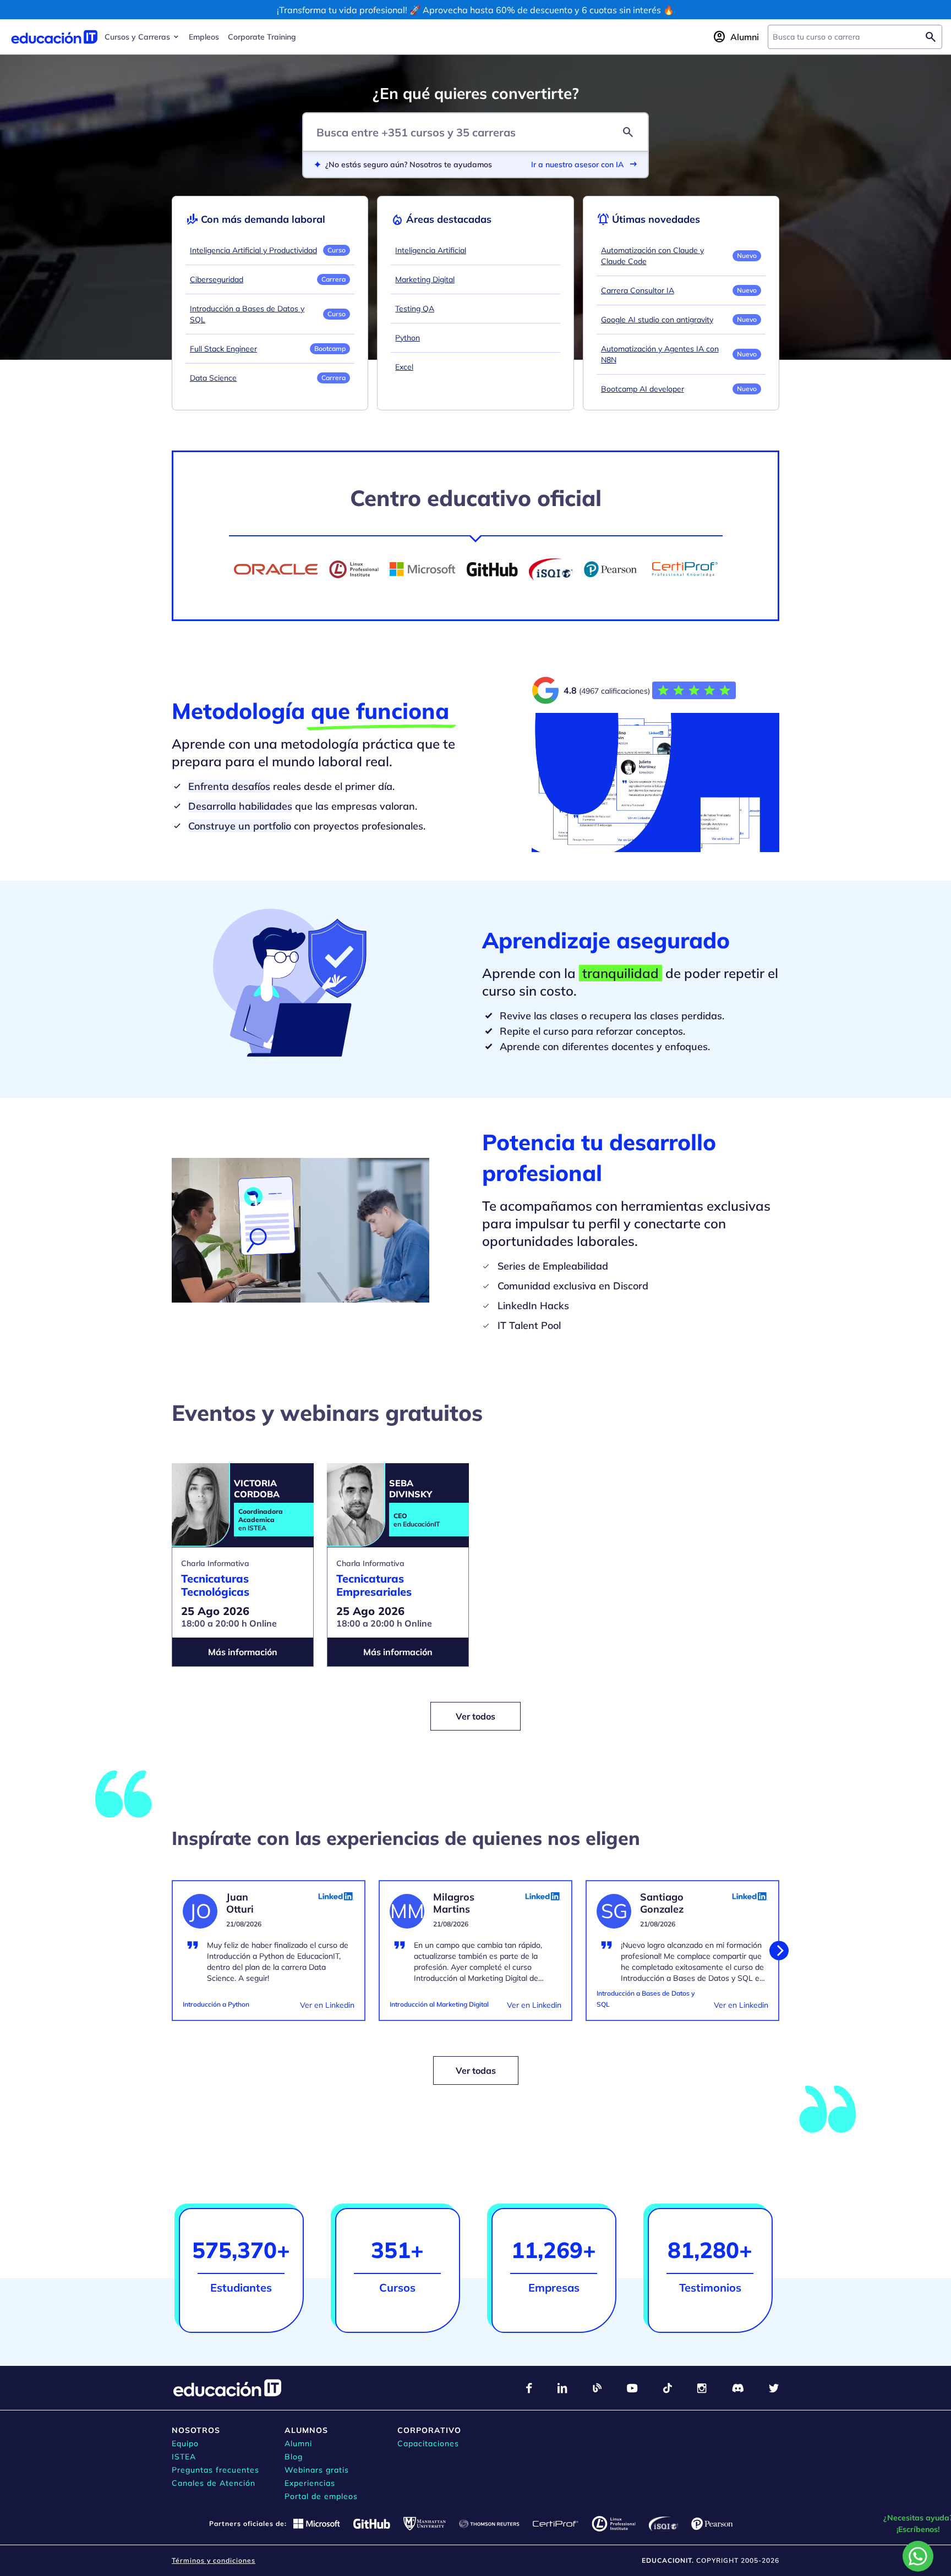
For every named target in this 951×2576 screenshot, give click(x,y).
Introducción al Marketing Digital (439, 2004)
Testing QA (415, 309)
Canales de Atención (214, 2483)
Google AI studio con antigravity (657, 320)
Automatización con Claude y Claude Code (652, 256)
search (628, 132)
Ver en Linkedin (327, 2005)
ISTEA (184, 2457)
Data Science (213, 378)
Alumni (298, 2443)
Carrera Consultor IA (638, 290)
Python (408, 338)
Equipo (185, 2443)
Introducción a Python (216, 2004)
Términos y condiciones (214, 2560)
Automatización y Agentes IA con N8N (660, 354)
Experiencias (310, 2483)
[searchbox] (846, 37)
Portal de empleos (321, 2496)
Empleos (204, 37)
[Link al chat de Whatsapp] (918, 2556)
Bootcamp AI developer (643, 389)
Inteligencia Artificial (431, 250)
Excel (404, 367)
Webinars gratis (317, 2470)
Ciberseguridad (217, 279)
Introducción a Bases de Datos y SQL (247, 314)
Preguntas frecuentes (215, 2470)
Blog (294, 2457)
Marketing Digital (425, 279)
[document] (269, 1957)
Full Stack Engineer (223, 349)
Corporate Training (262, 37)
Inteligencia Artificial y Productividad (253, 250)
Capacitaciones (428, 2443)
